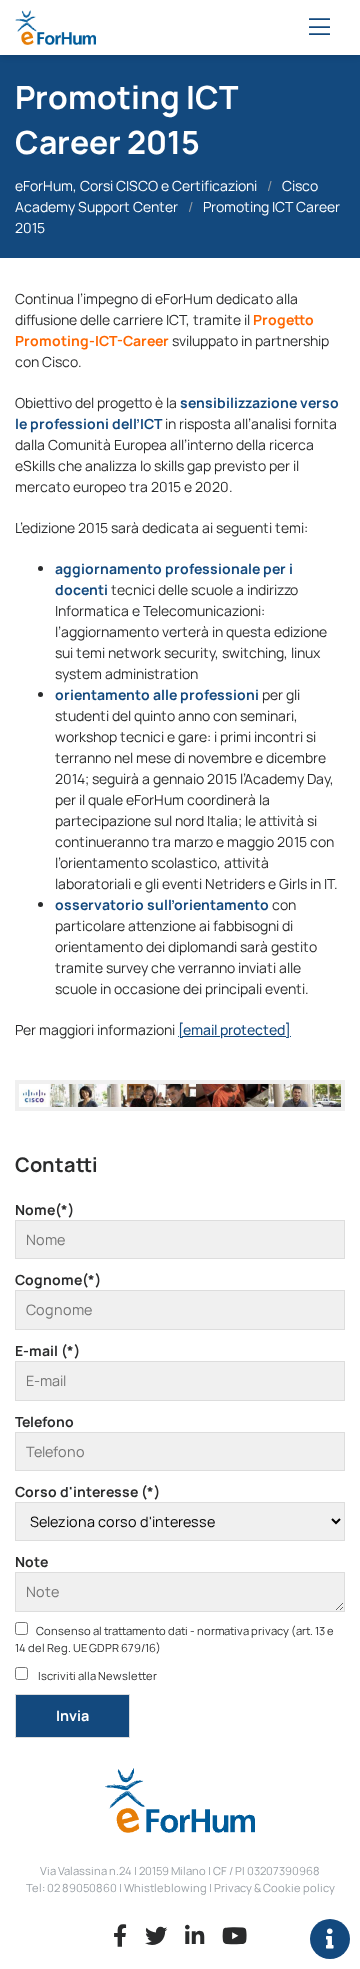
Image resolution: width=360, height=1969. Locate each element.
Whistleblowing (165, 1887)
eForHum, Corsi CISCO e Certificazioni (136, 185)
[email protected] (234, 1029)
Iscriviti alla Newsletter (96, 1675)
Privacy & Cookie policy (274, 1887)
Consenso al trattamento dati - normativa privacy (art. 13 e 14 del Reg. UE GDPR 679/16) (174, 1639)
